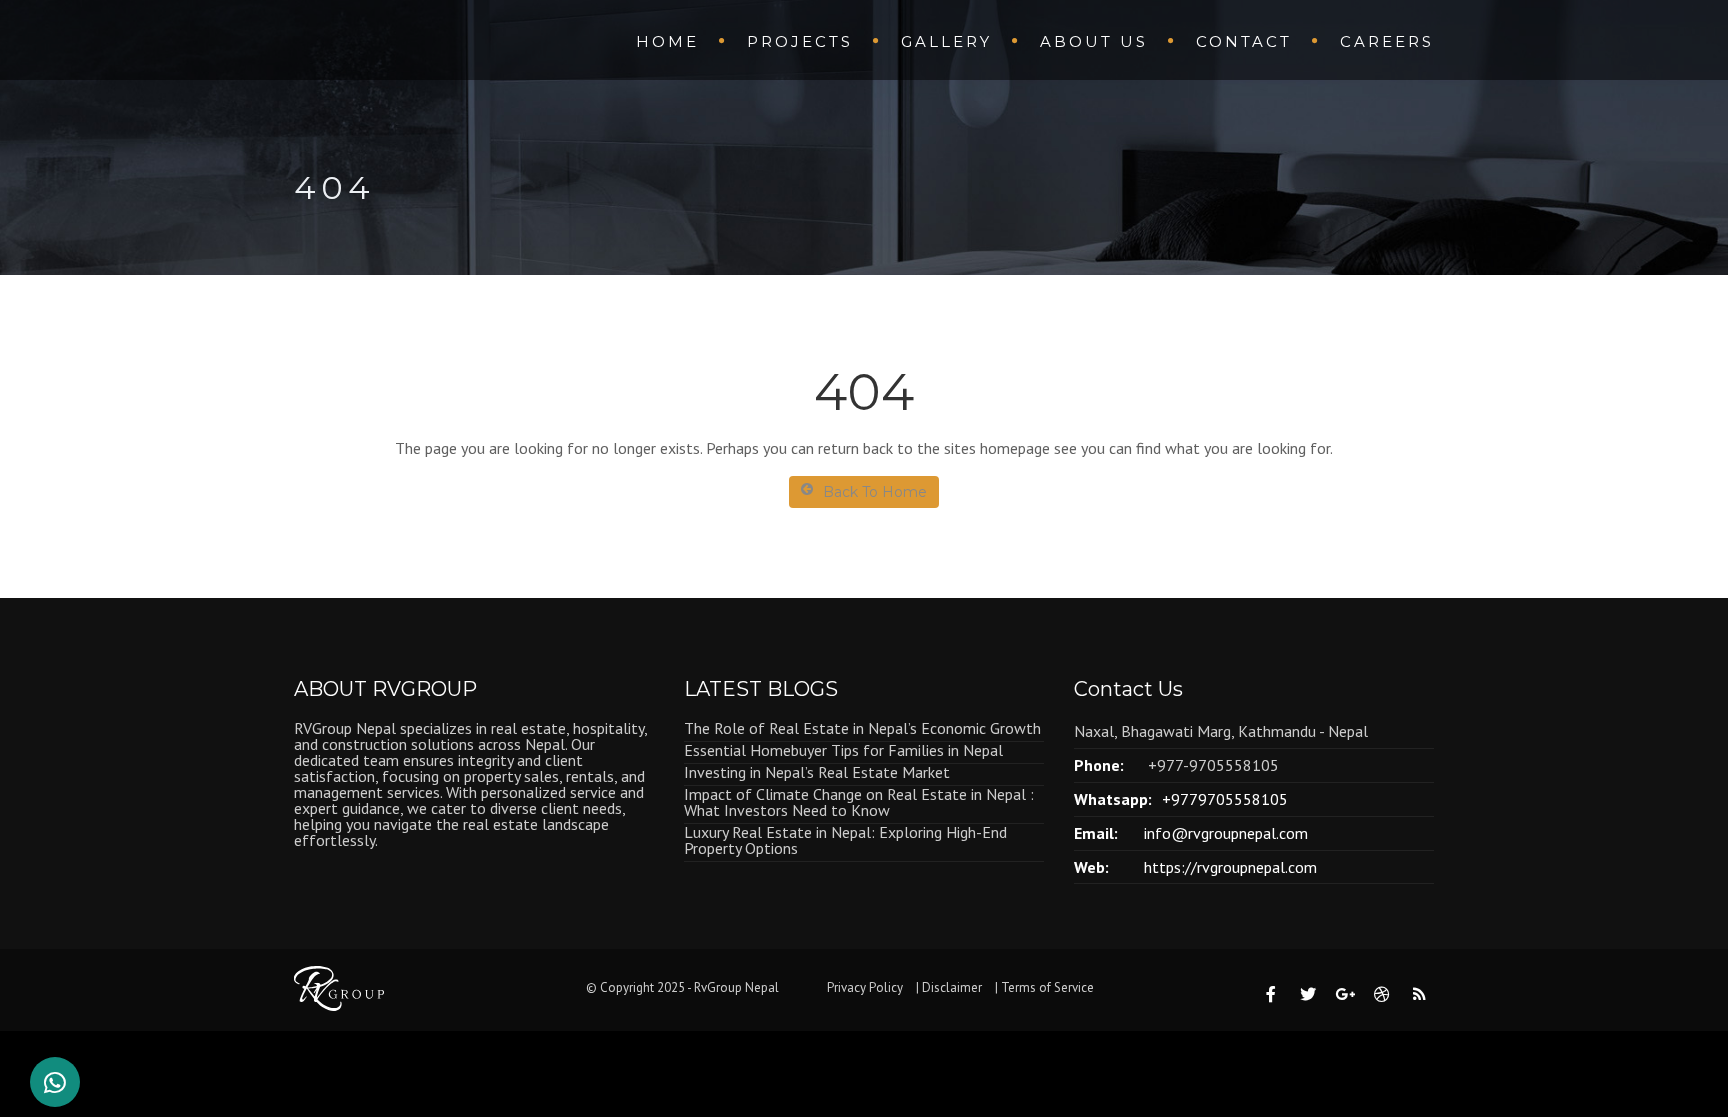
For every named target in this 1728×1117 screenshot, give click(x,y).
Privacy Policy (865, 987)
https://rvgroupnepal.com (1230, 867)
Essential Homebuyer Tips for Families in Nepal (843, 750)
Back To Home (875, 492)
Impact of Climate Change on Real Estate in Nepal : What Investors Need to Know (859, 802)
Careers (1387, 41)
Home (667, 41)
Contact (1244, 41)
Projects (800, 41)
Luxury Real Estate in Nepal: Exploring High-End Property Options (845, 840)
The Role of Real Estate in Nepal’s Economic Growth (862, 728)
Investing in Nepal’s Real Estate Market (817, 772)
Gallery (946, 41)
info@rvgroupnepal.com (1226, 833)
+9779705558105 (1225, 799)
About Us (1094, 41)
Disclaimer (952, 987)
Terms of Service (1047, 987)
